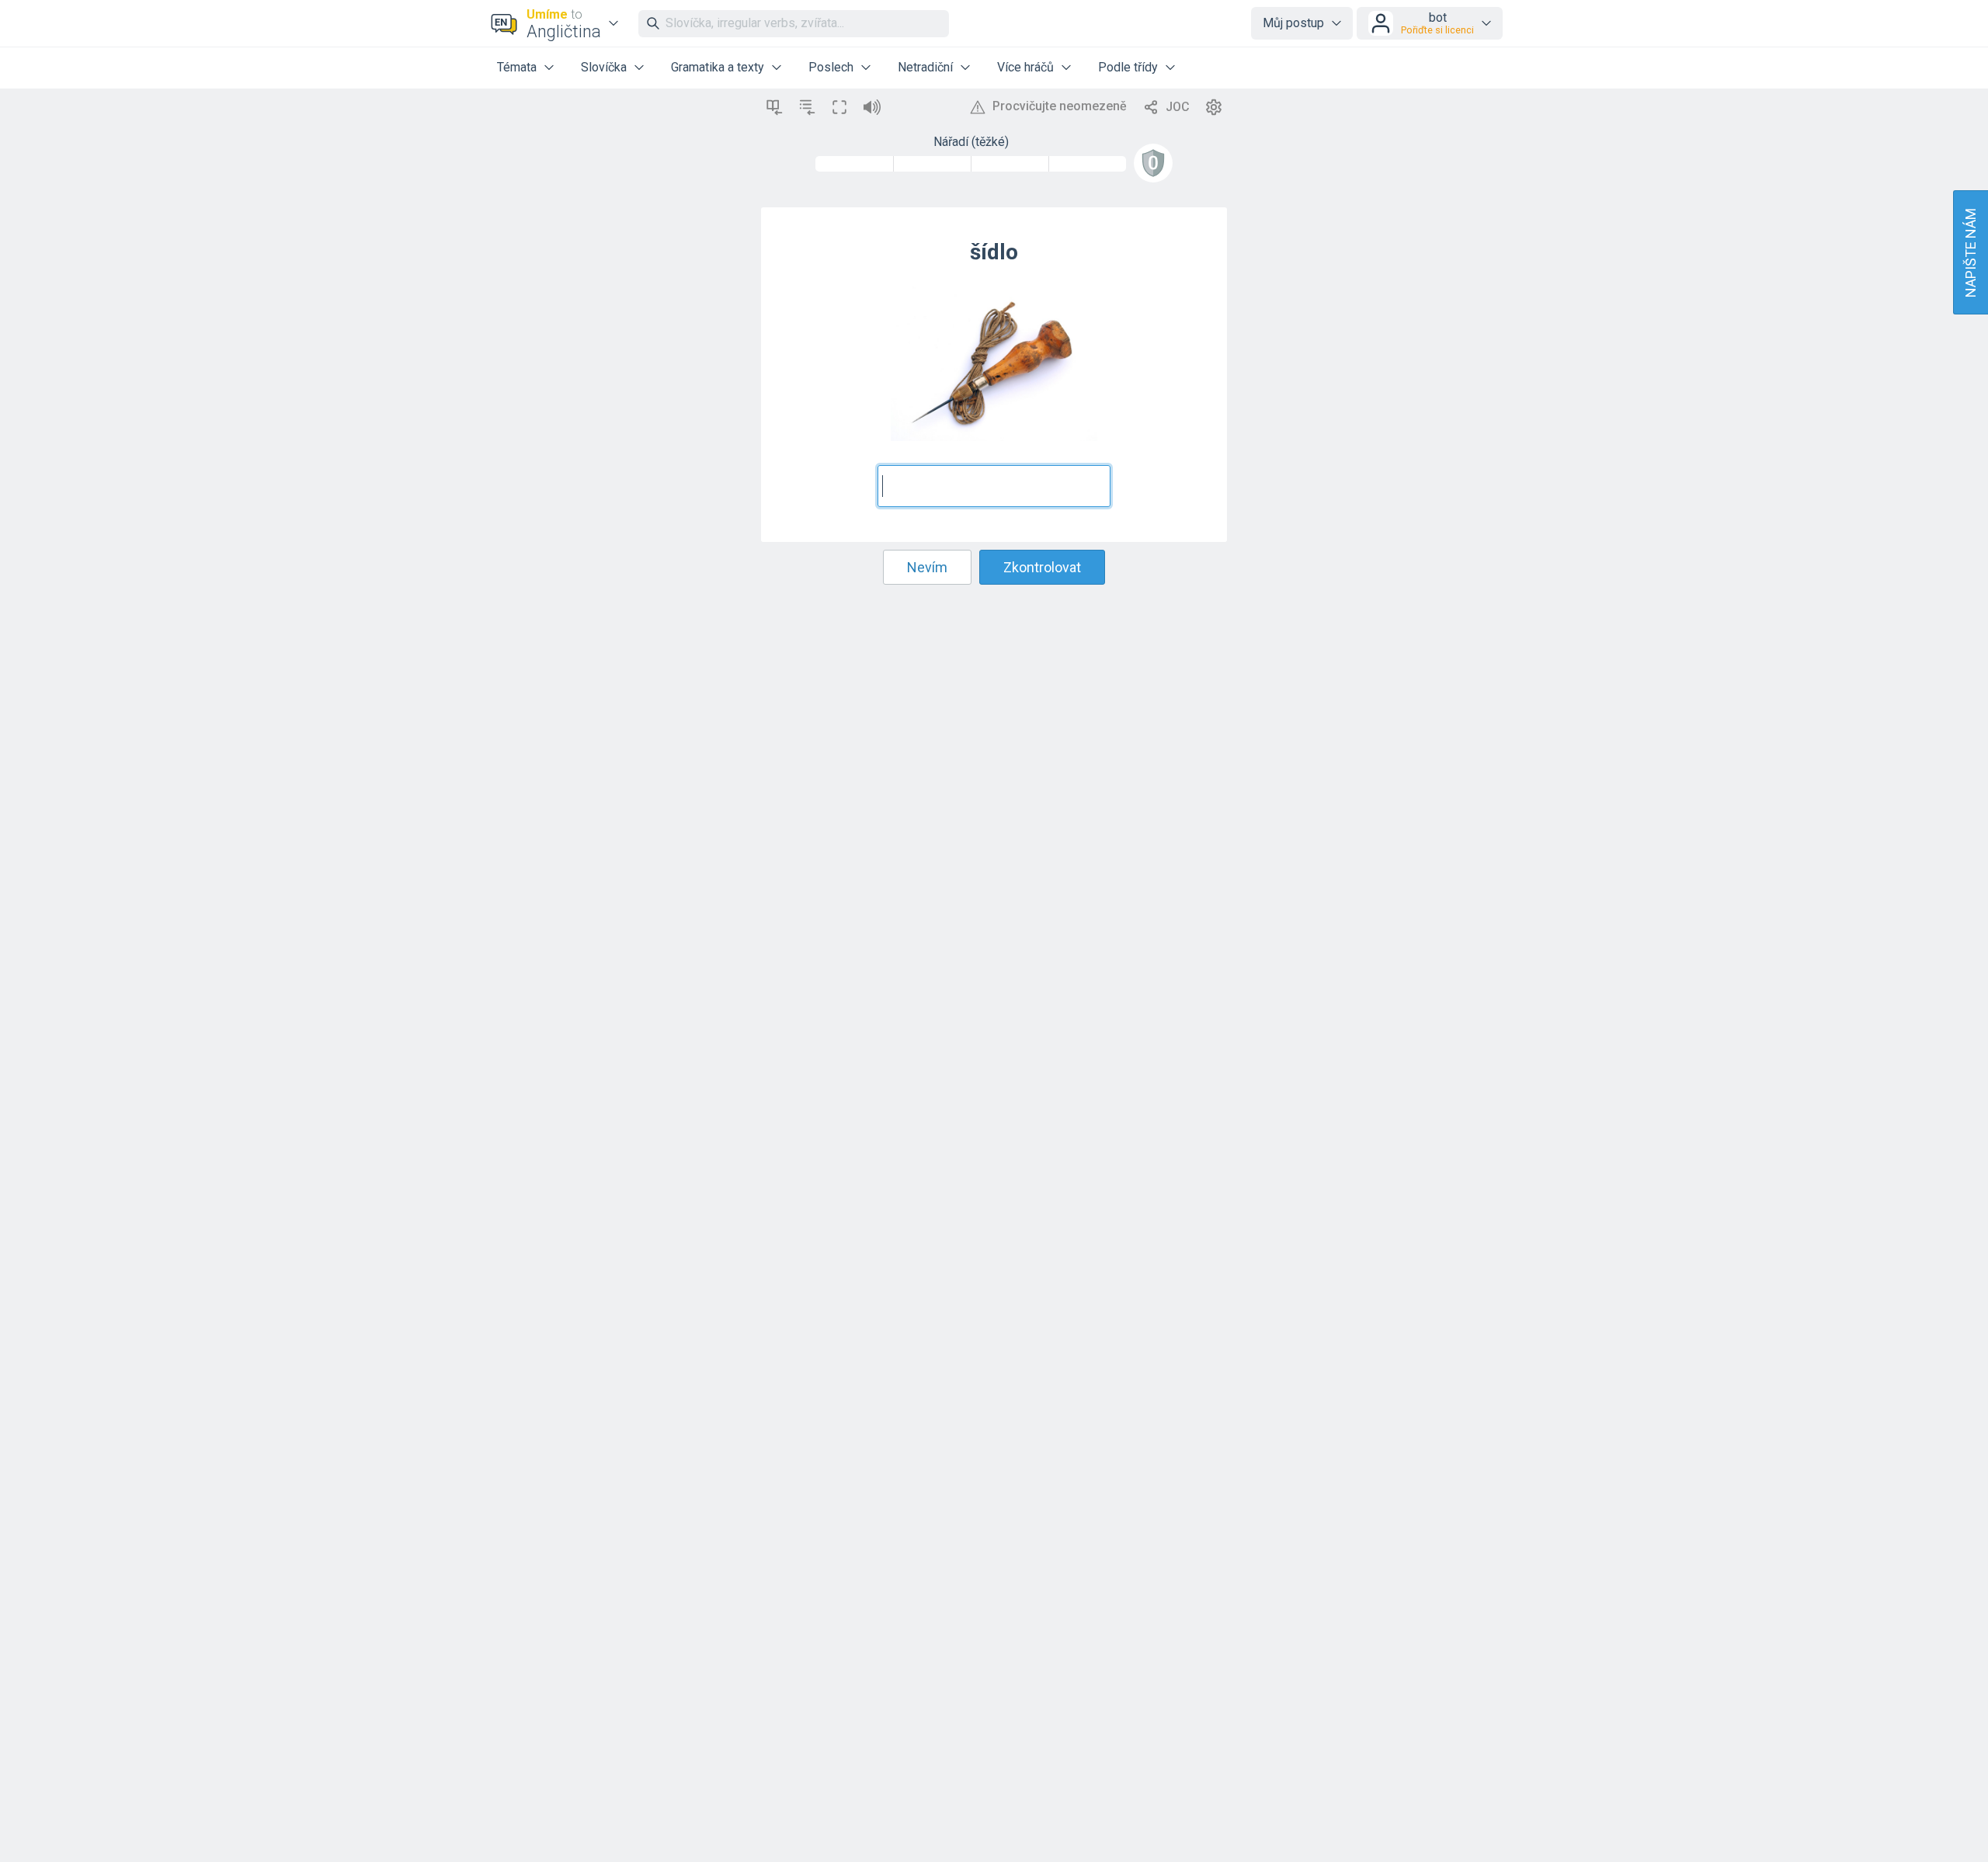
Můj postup (1293, 23)
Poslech (831, 67)
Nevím (927, 567)
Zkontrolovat (1042, 567)
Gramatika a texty (718, 67)
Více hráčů (1025, 67)
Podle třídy (1128, 67)
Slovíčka (604, 67)
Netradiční (925, 67)
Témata (517, 67)
